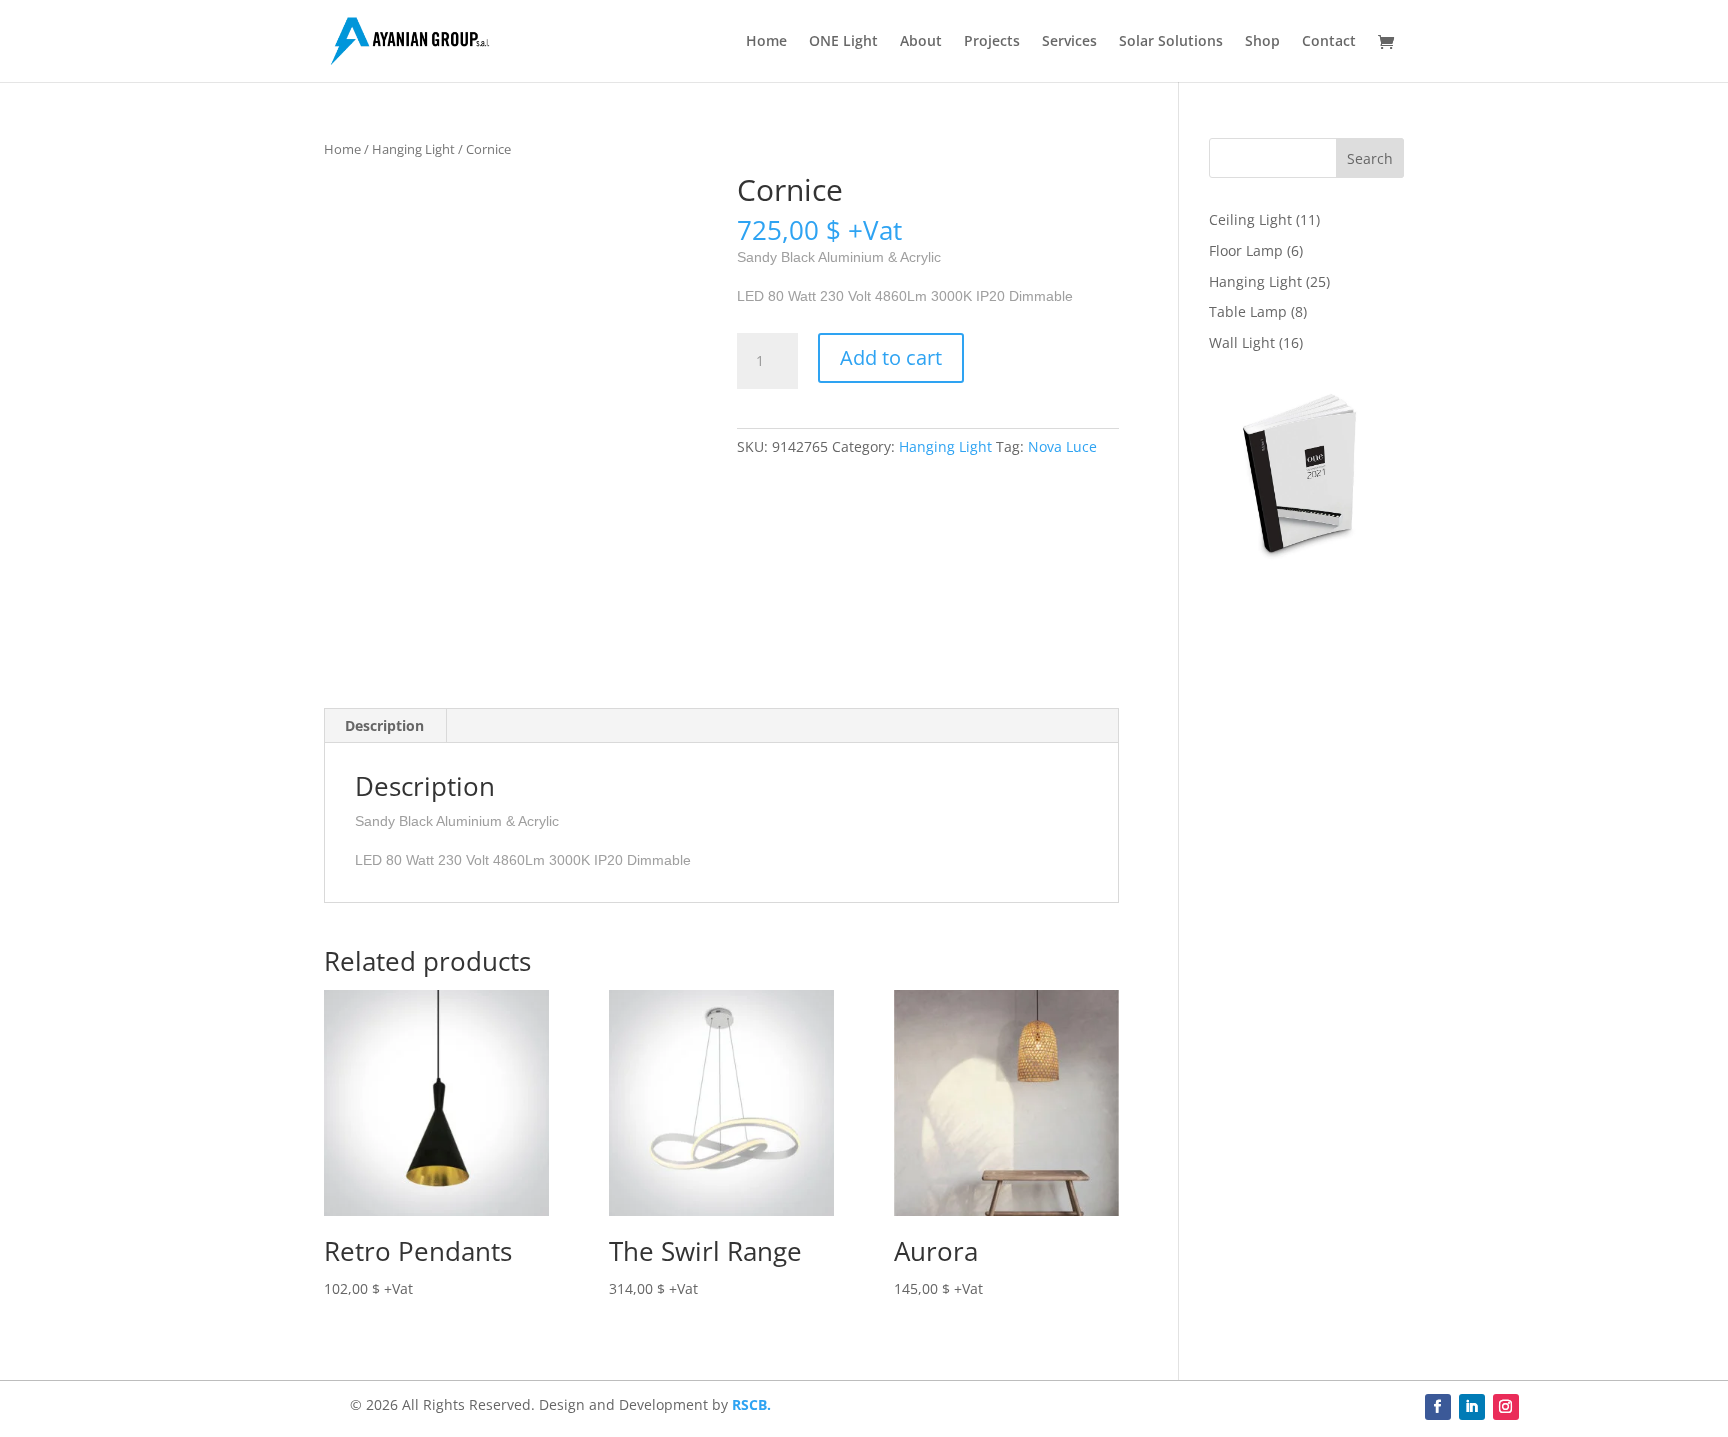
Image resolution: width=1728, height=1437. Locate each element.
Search (1370, 158)
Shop (1262, 42)
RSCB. (751, 1404)
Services (1069, 42)
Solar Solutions (1171, 42)
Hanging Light (413, 149)
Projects (992, 42)
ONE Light (843, 42)
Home (766, 42)
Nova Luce (1062, 446)
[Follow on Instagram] (1506, 1407)
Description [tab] (384, 725)
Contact (1329, 42)
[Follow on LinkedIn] (1472, 1407)
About (921, 42)
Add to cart (891, 357)
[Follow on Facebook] (1438, 1407)
